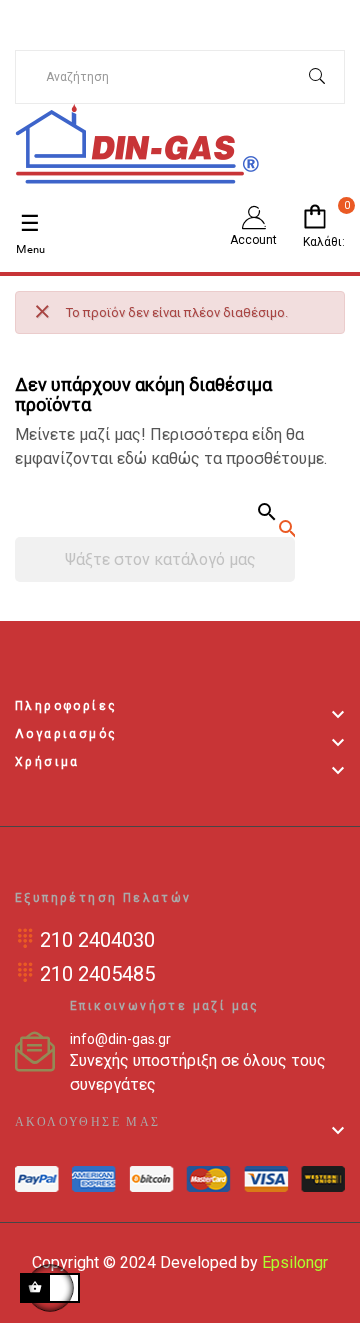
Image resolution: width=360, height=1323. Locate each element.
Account (253, 240)
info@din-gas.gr (120, 1039)
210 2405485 (97, 974)
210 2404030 (97, 940)
